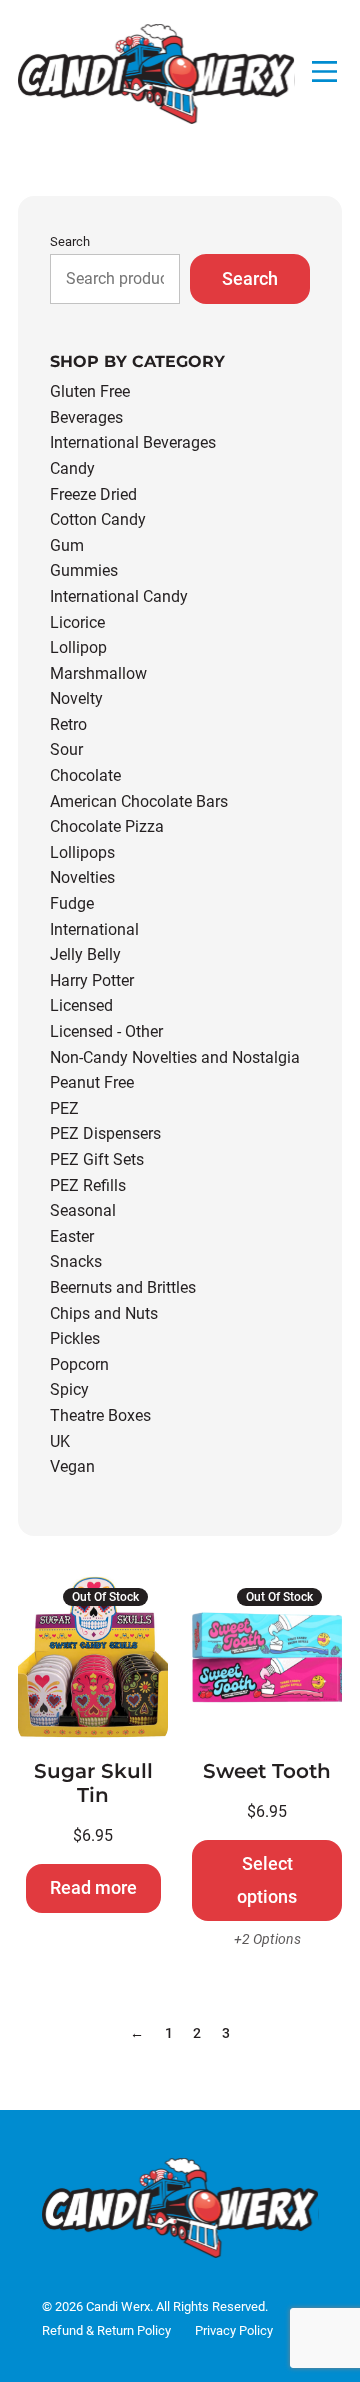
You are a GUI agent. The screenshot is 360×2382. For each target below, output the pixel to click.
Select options (267, 1879)
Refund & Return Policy (106, 2330)
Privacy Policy (234, 2330)
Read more (93, 1887)
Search (70, 241)
